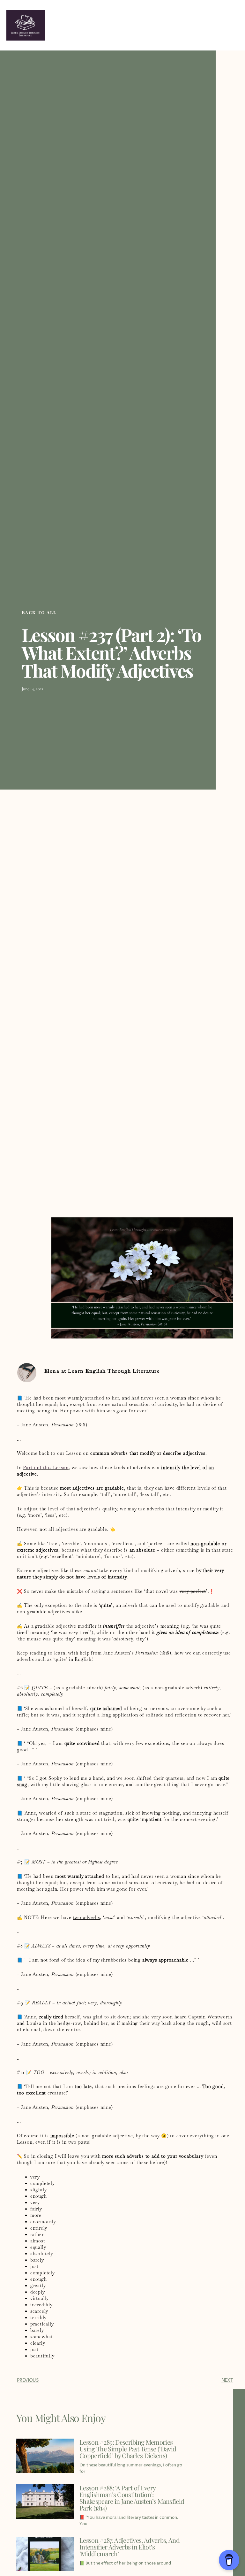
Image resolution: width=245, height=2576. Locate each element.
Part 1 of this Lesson (46, 1468)
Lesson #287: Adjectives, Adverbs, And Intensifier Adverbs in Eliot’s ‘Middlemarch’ (130, 2547)
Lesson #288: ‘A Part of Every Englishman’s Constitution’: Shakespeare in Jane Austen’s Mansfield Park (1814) (132, 2498)
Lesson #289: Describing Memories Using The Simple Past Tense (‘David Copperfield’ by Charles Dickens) (128, 2449)
